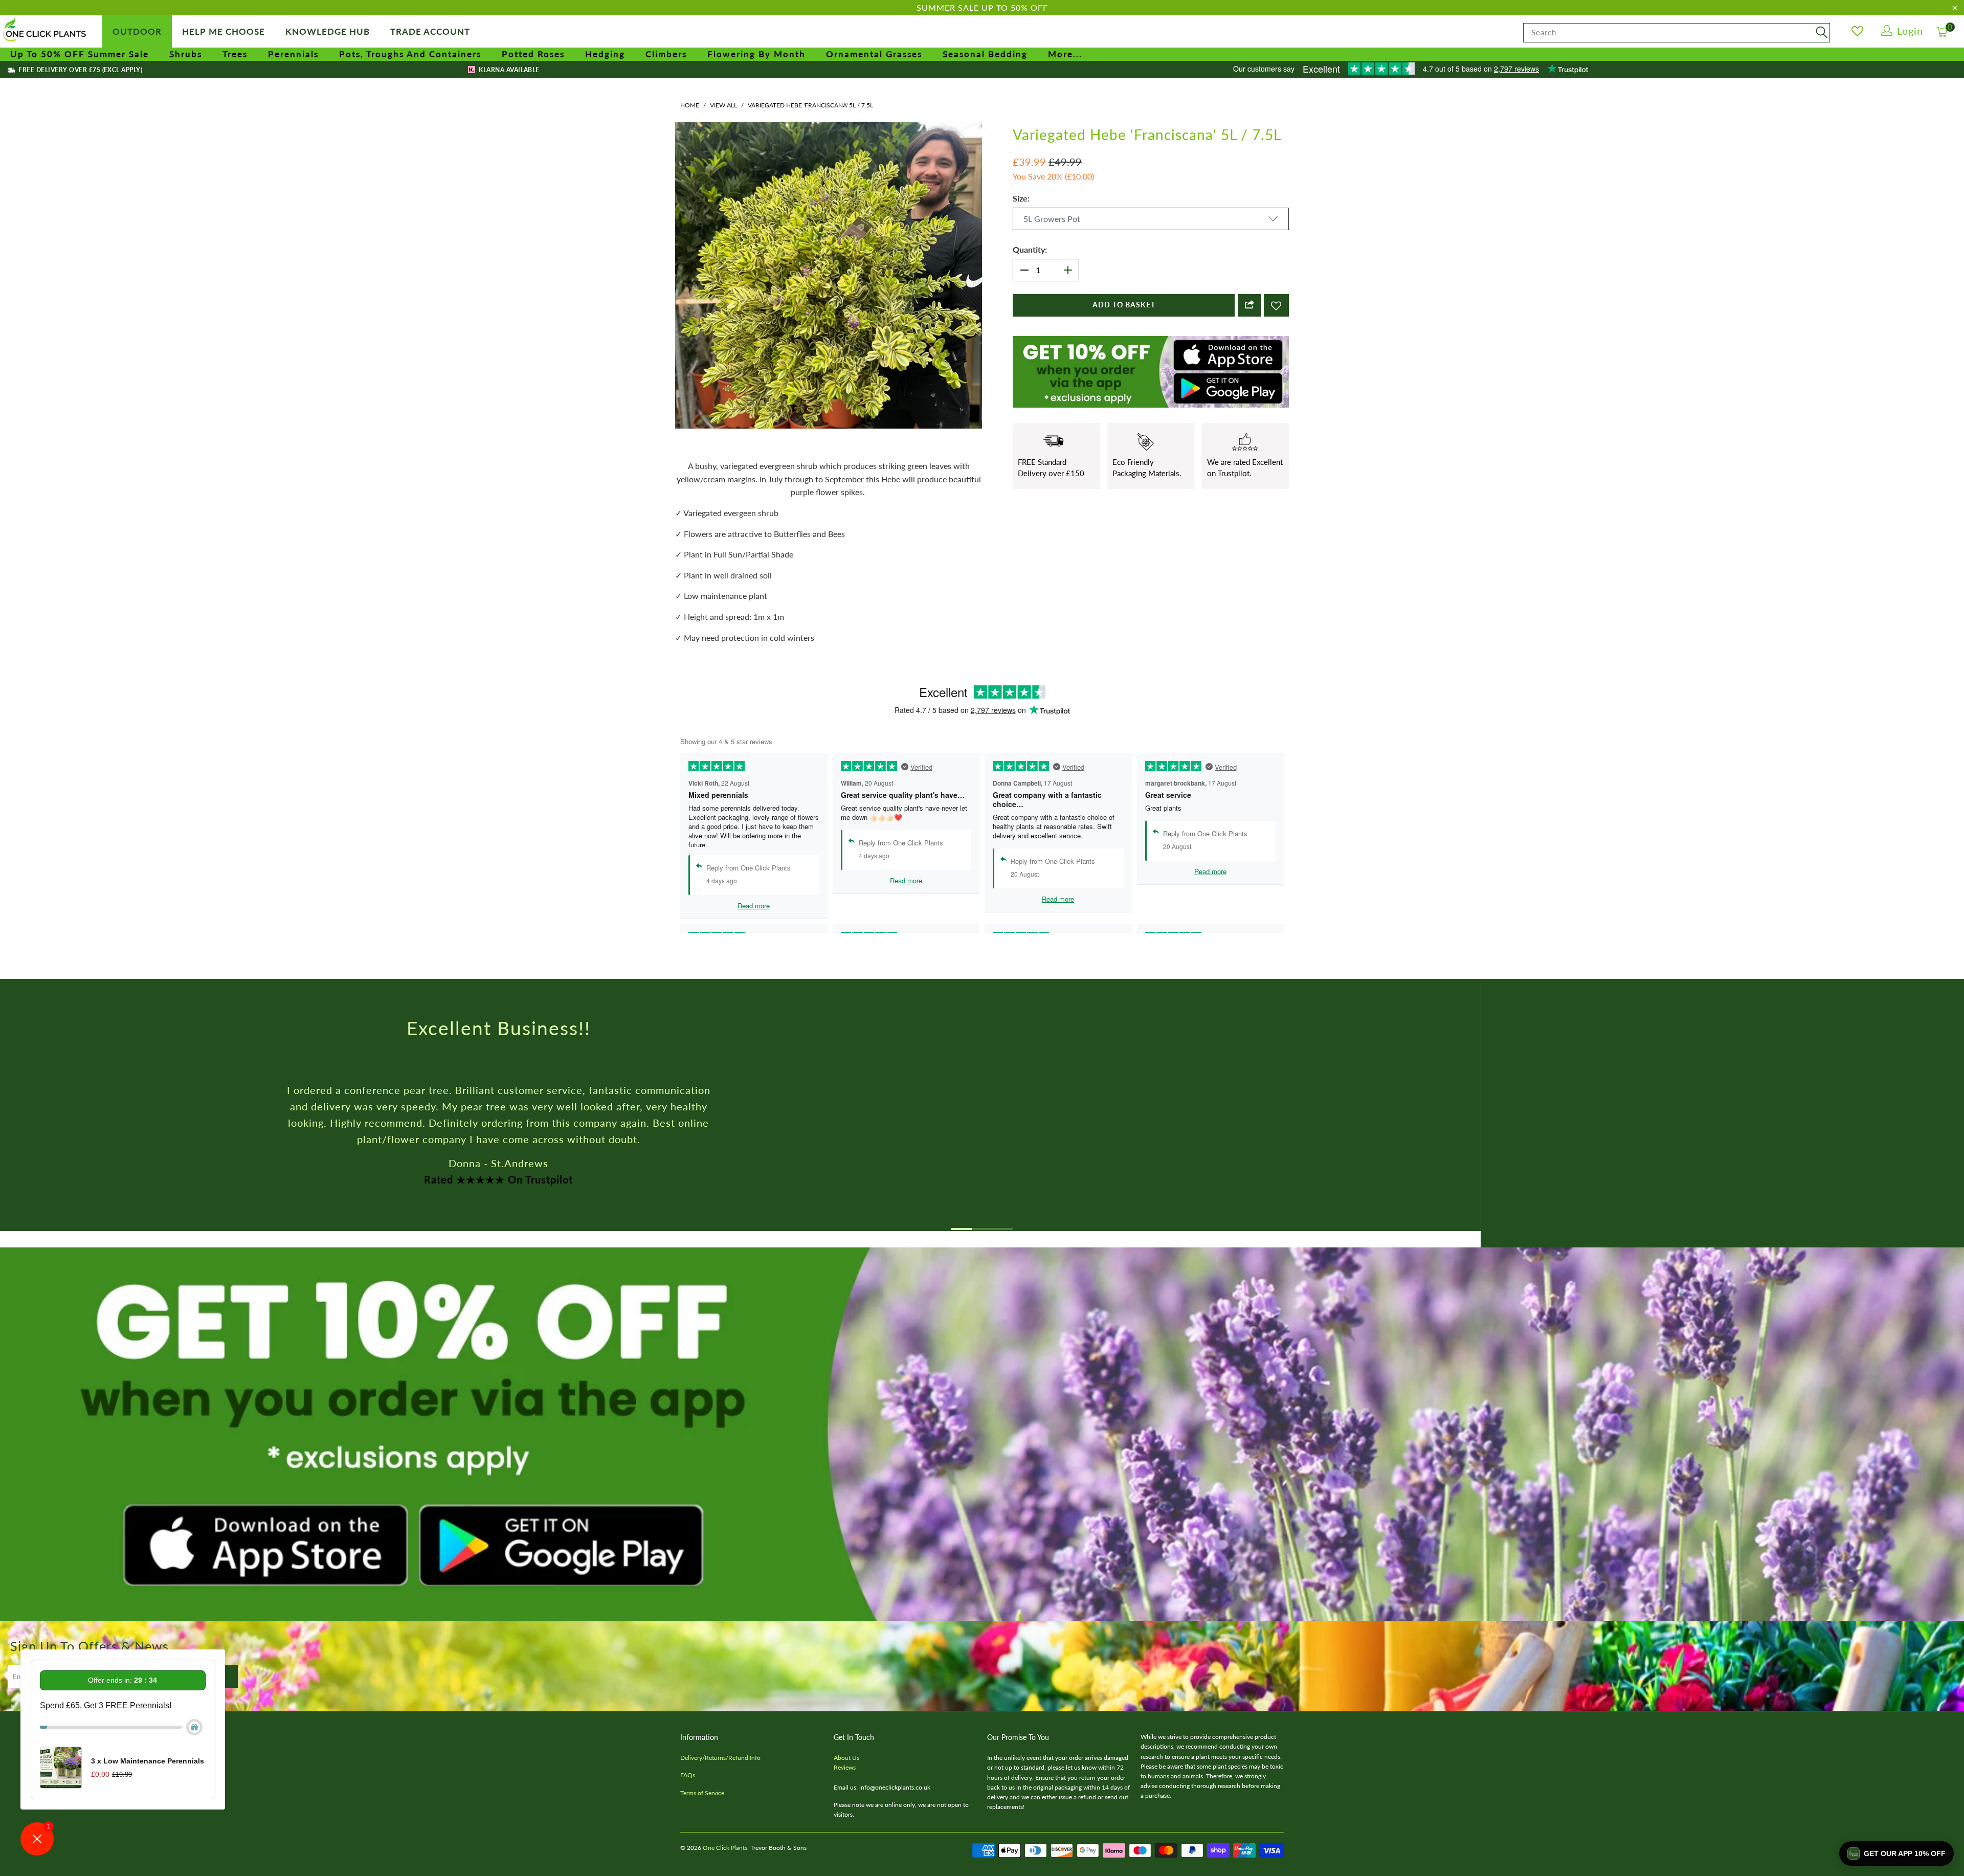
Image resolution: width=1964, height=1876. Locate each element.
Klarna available (508, 70)
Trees (235, 54)
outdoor (137, 31)
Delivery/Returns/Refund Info (720, 1758)
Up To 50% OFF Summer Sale (80, 54)
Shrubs (186, 54)
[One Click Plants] (46, 31)
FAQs (688, 1775)
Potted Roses (533, 54)
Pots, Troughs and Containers (410, 54)
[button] (1896, 1853)
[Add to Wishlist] (1276, 305)
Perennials (293, 54)
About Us (846, 1758)
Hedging (605, 54)
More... (1065, 54)
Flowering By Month (756, 54)
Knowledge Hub (328, 31)
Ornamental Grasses (874, 54)
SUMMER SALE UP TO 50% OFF (982, 7)
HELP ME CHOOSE (224, 31)
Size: (1021, 198)
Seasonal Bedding (985, 54)
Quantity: (1030, 249)
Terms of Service (702, 1793)
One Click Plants (725, 1848)
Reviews (845, 1767)
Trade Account (430, 31)
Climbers (666, 54)
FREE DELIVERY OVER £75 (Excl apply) (80, 70)
